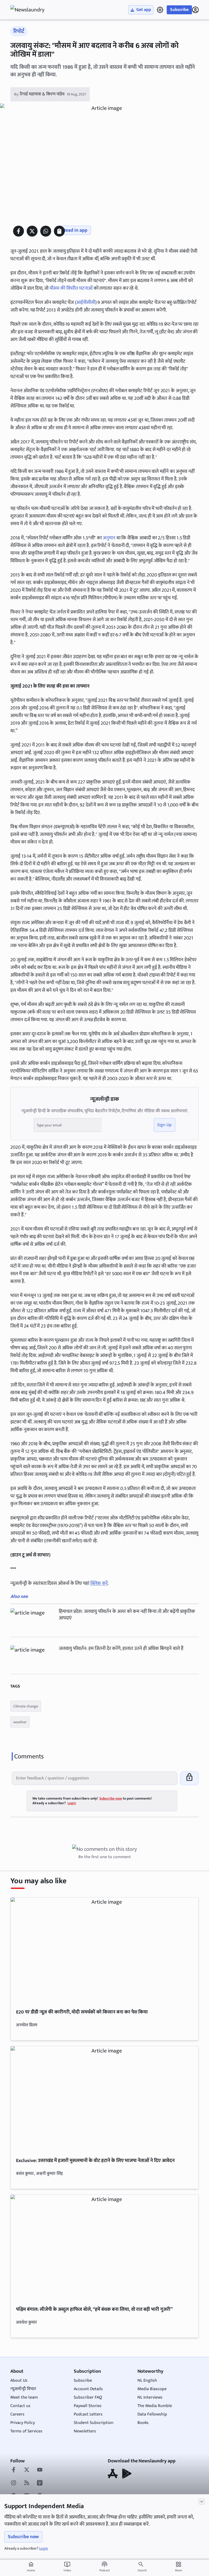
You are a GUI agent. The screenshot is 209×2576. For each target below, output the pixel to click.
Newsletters (85, 2431)
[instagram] (14, 2483)
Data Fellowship (152, 2414)
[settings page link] (160, 10)
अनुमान (109, 538)
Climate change (26, 1706)
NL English (147, 2380)
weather (20, 1722)
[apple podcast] (40, 2483)
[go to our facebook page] (14, 2470)
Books (143, 2423)
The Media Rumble (155, 2406)
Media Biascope (152, 2389)
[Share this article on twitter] (32, 231)
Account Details (88, 2389)
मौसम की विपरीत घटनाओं (71, 288)
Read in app (75, 230)
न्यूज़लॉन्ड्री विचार (23, 2389)
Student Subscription (94, 2423)
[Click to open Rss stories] (27, 2483)
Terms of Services (26, 2431)
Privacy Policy (23, 2423)
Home (31, 2567)
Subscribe (179, 10)
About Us (19, 2380)
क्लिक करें (99, 1583)
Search (142, 2570)
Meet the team (24, 2397)
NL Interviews (150, 2397)
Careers (17, 2414)
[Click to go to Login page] (195, 10)
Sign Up (165, 1125)
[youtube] (40, 2470)
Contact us (20, 2406)
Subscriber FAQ (88, 2397)
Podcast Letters (88, 2414)
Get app (144, 10)
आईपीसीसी (86, 303)
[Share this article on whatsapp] (46, 231)
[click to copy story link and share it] (59, 231)
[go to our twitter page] (27, 2470)
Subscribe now (23, 2537)
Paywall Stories (88, 2406)
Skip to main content (36, 38)
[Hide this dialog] (202, 2502)
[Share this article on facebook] (19, 231)
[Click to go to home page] (32, 10)
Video (67, 2567)
